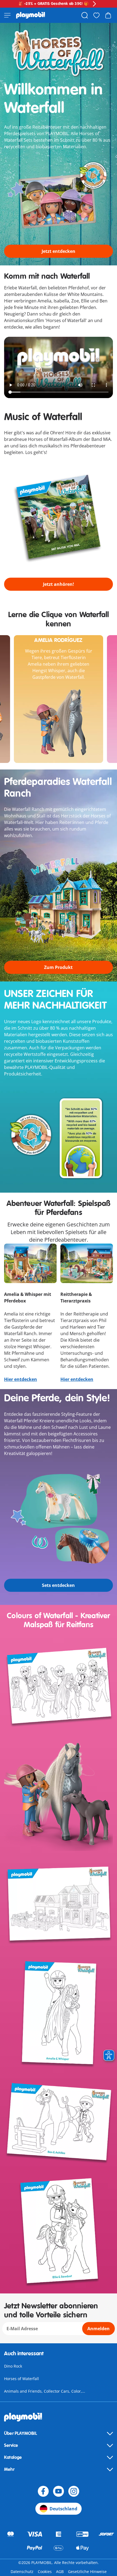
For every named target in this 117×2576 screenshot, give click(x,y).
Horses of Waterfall (21, 2379)
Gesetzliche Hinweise (87, 2572)
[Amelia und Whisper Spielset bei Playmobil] (59, 2014)
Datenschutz (22, 2572)
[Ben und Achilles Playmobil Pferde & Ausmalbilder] (59, 2123)
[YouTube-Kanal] (59, 2491)
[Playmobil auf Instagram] (74, 2491)
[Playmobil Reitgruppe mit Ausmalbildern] (59, 1687)
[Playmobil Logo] (31, 15)
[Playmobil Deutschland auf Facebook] (43, 2491)
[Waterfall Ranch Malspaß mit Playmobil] (59, 1905)
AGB (60, 2572)
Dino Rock (13, 2366)
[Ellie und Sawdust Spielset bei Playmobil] (59, 2232)
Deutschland (63, 2509)
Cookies (45, 2572)
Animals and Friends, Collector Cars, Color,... (45, 2391)
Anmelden (98, 2329)
